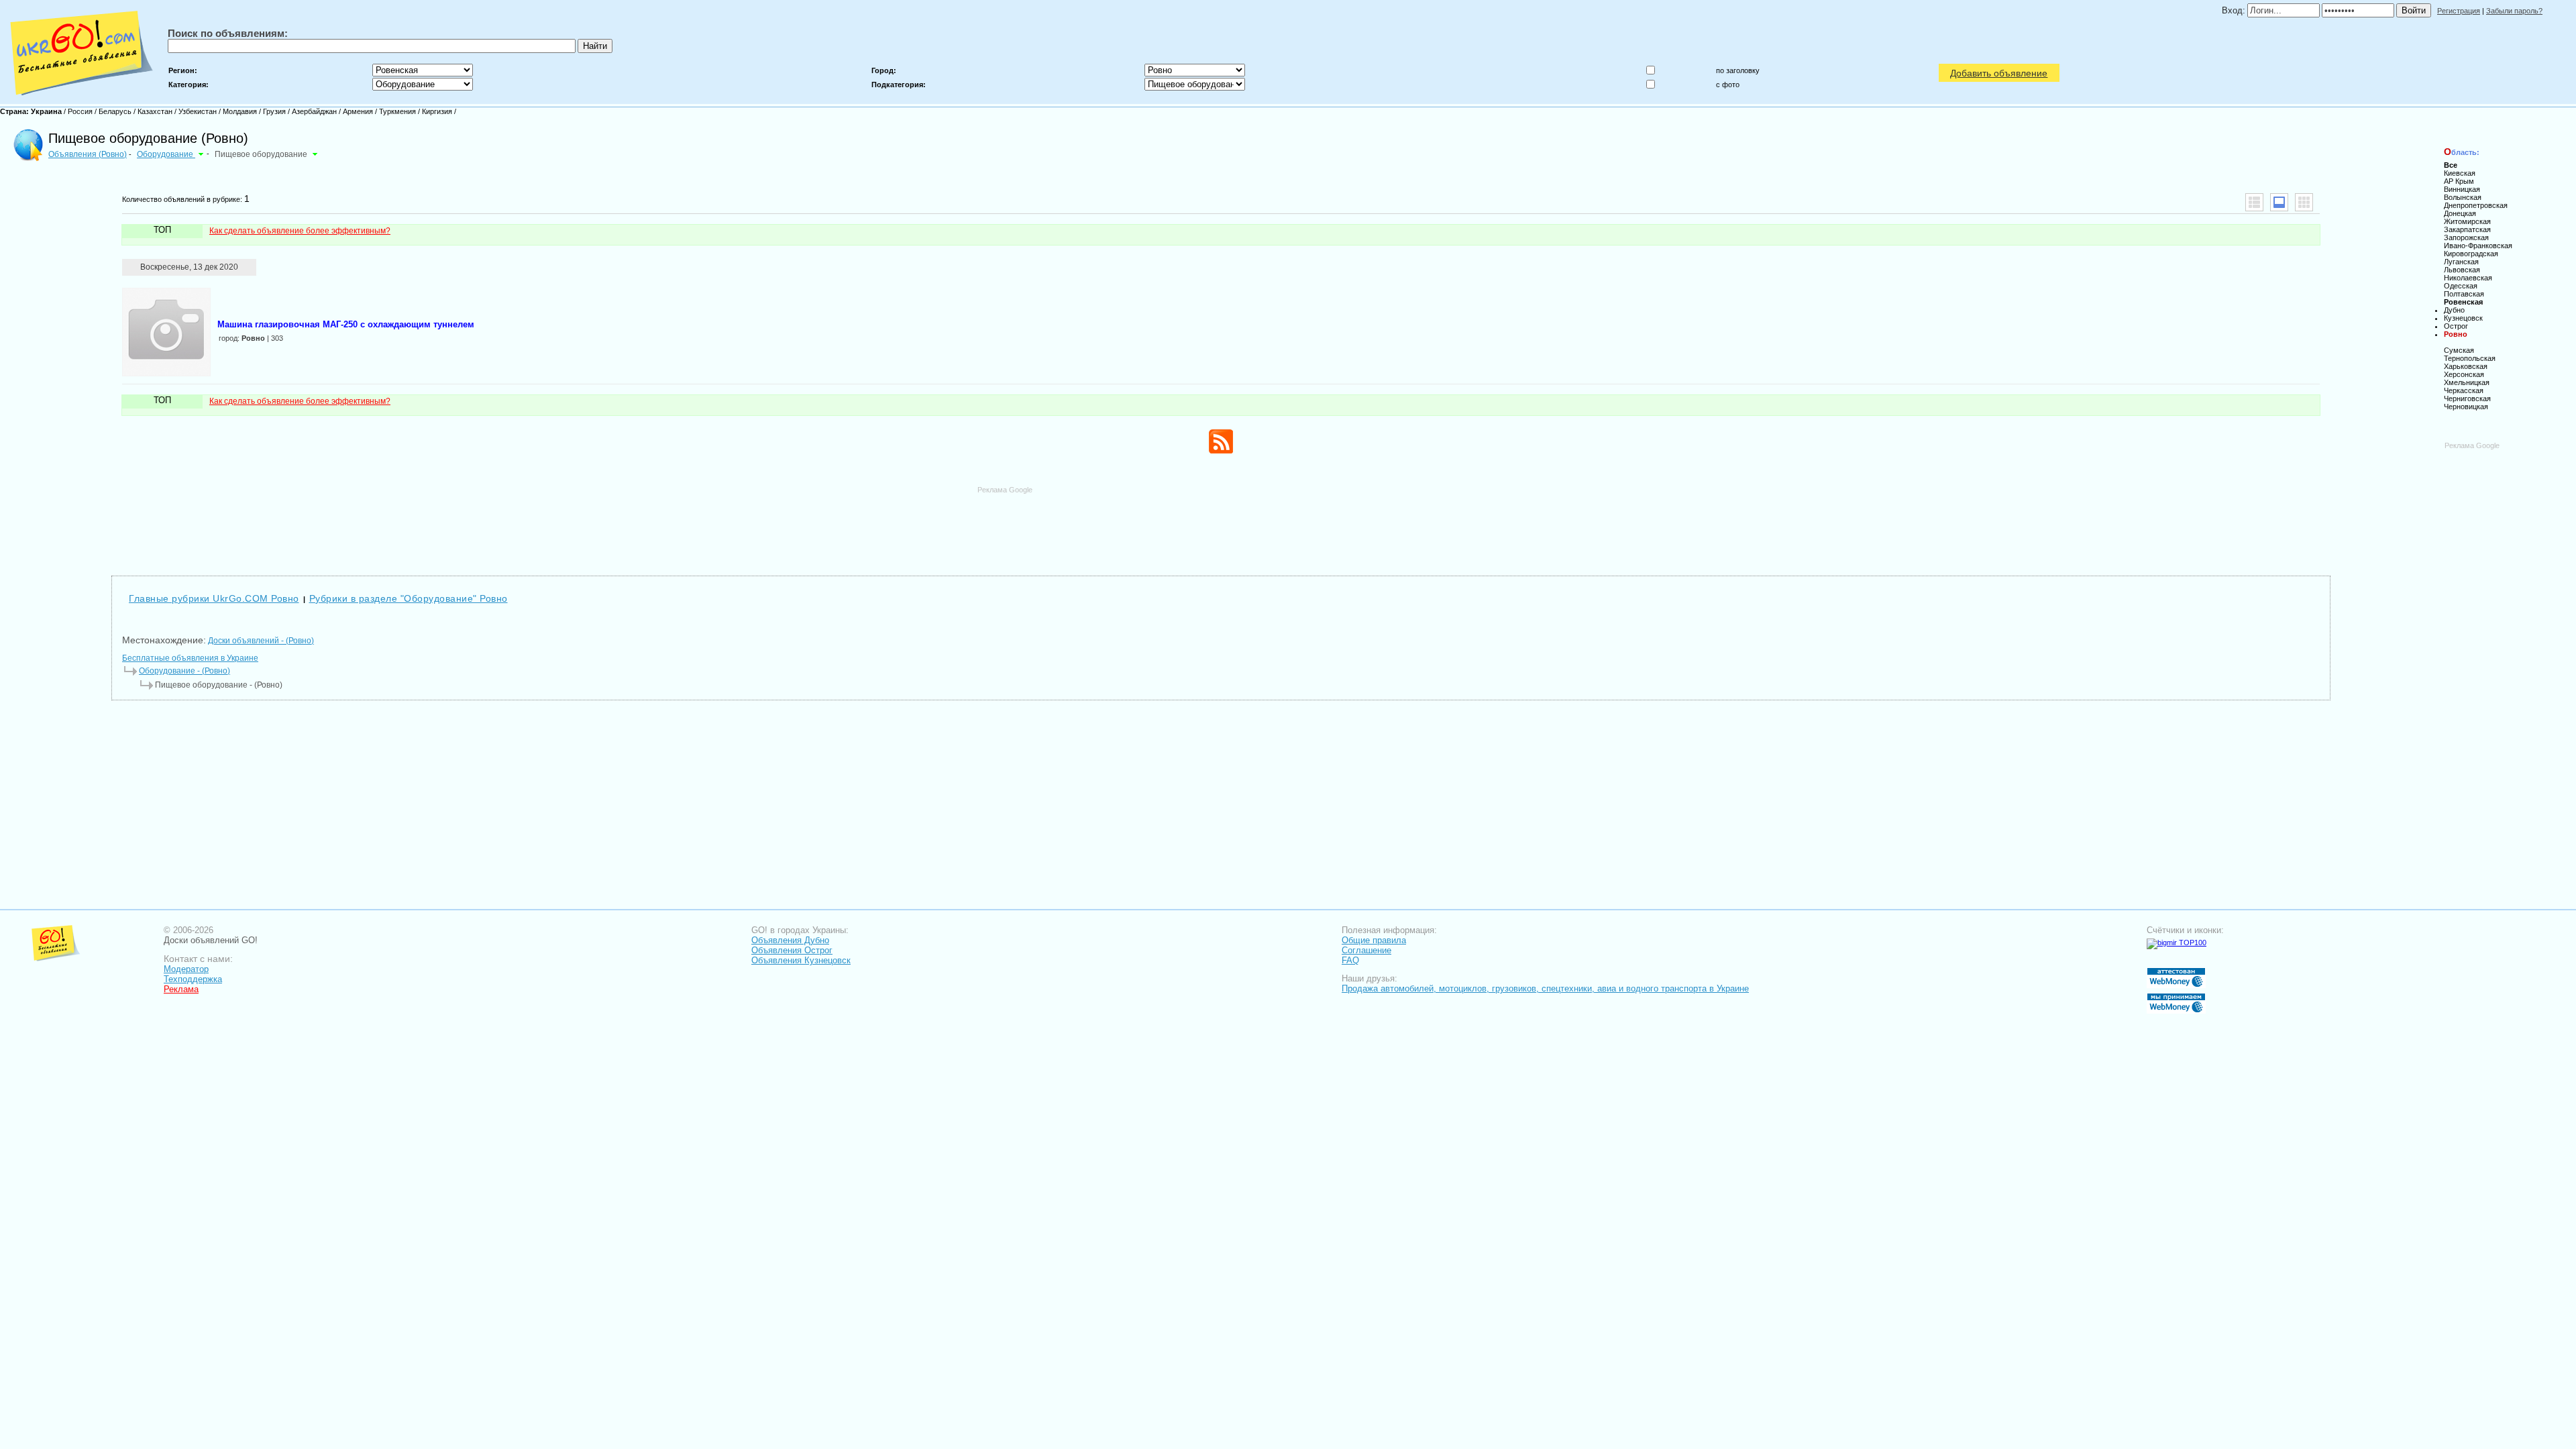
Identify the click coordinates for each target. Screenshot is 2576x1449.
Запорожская (2466, 237)
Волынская (2463, 197)
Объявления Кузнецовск (801, 960)
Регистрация (2459, 11)
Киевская (2460, 173)
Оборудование (166, 154)
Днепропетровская (2476, 205)
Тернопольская (2470, 358)
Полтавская (2464, 294)
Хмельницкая (2467, 382)
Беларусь (115, 111)
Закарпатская (2467, 229)
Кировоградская (2471, 254)
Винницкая (2462, 189)
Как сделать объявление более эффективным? (300, 231)
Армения (358, 111)
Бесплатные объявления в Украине (190, 658)
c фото (1728, 85)
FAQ (1350, 960)
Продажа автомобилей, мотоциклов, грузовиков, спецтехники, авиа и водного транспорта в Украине (1545, 988)
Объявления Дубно (790, 940)
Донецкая (2460, 213)
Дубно (2454, 310)
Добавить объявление (1999, 73)
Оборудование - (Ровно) (184, 671)
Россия (80, 111)
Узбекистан (198, 111)
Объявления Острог (792, 950)
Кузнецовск (2463, 318)
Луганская (2461, 262)
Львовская (2462, 270)
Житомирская (2467, 221)
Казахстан (155, 111)
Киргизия (437, 111)
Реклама (181, 989)
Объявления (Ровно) (88, 154)
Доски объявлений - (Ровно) (261, 641)
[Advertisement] (1221, 525)
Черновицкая (2466, 407)
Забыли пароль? (2514, 11)
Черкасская (2464, 390)
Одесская (2461, 286)
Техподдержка (193, 979)
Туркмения (397, 111)
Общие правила (1374, 940)
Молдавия (240, 111)
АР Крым (2459, 181)
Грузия (274, 111)
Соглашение (1366, 950)
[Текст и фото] (2279, 202)
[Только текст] (2254, 202)
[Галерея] (2304, 202)
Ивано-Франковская (2478, 246)
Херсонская (2464, 374)
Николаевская (2468, 278)
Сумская (2459, 350)
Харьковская (2466, 366)
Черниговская (2467, 398)
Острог (2456, 326)
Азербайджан (314, 111)
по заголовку (1738, 70)
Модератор (186, 969)
